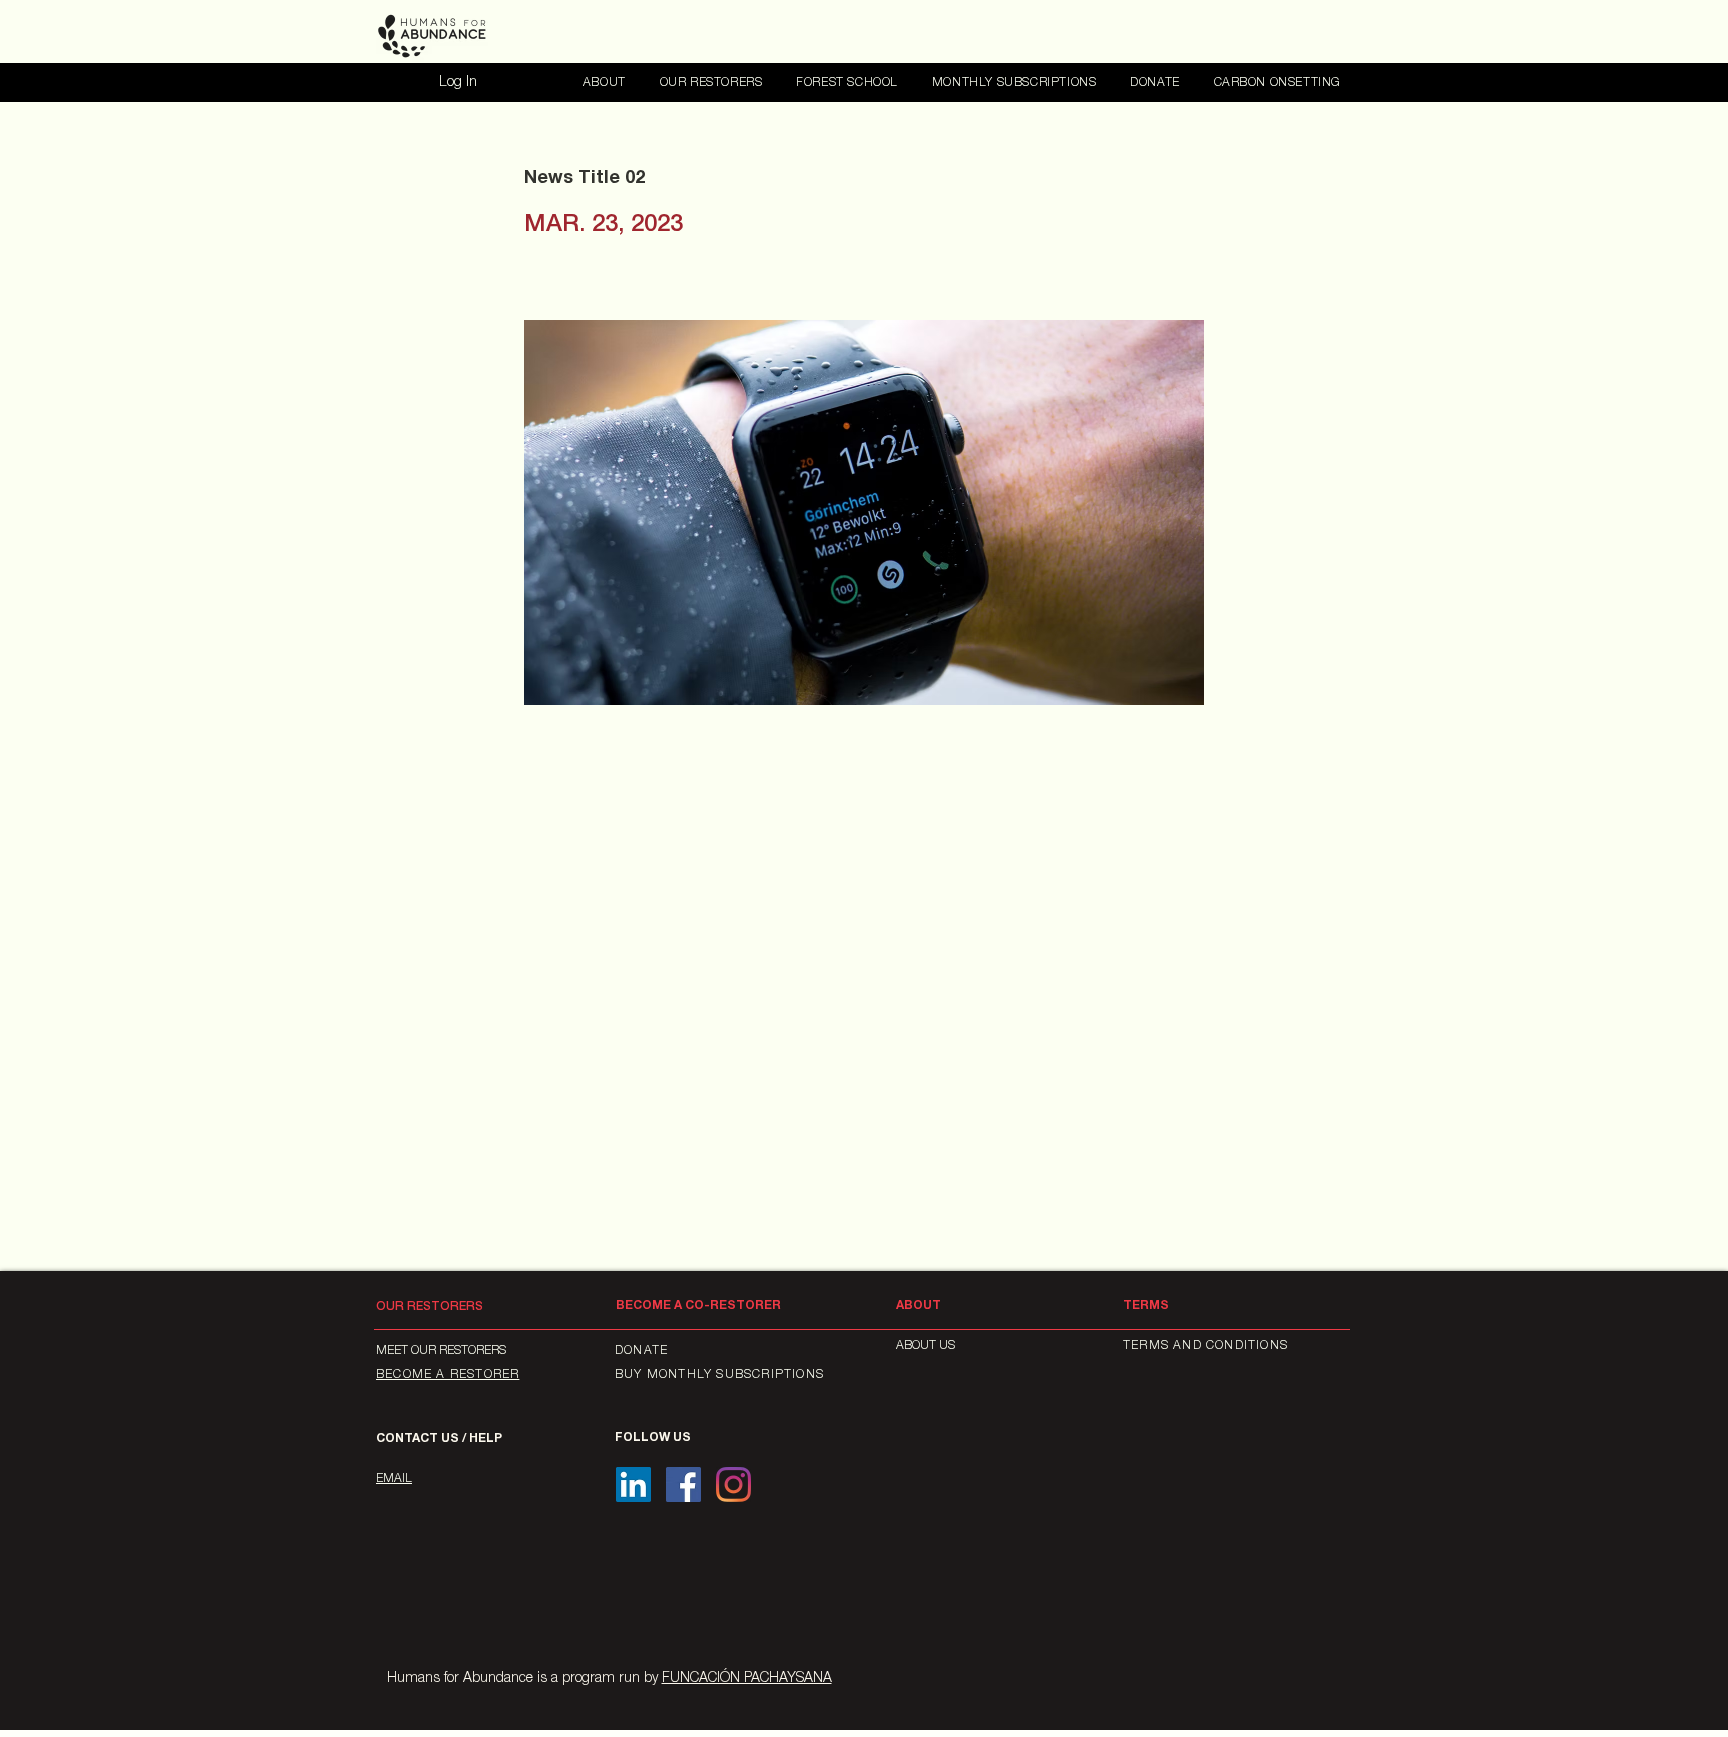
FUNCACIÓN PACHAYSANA (747, 1679)
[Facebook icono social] (683, 1484)
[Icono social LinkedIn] (633, 1484)
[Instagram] (733, 1484)
